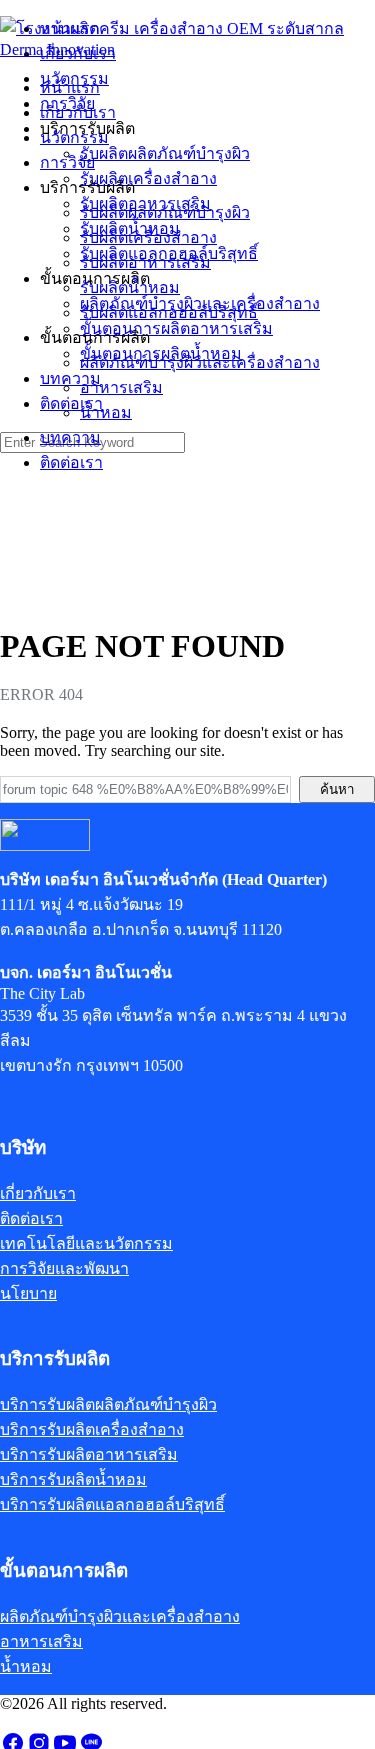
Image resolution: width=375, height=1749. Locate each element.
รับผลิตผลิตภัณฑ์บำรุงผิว (165, 212)
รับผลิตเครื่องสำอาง (148, 237)
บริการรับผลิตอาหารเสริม (89, 1454)
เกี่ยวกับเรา (78, 112)
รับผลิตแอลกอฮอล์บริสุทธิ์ (169, 312)
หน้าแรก (70, 87)
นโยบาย (28, 1293)
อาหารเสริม (121, 387)
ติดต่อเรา (71, 462)
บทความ (70, 437)
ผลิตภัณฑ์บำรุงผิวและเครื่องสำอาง (200, 362)
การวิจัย (67, 162)
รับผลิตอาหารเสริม (145, 262)
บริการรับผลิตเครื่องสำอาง (92, 1429)
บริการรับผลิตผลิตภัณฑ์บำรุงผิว (108, 1404)
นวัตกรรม (74, 137)
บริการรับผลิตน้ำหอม (73, 1479)
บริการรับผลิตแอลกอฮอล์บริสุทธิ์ (112, 1504)
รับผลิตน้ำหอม (130, 287)
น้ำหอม (106, 412)
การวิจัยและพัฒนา (64, 1268)
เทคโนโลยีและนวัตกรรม (86, 1243)
